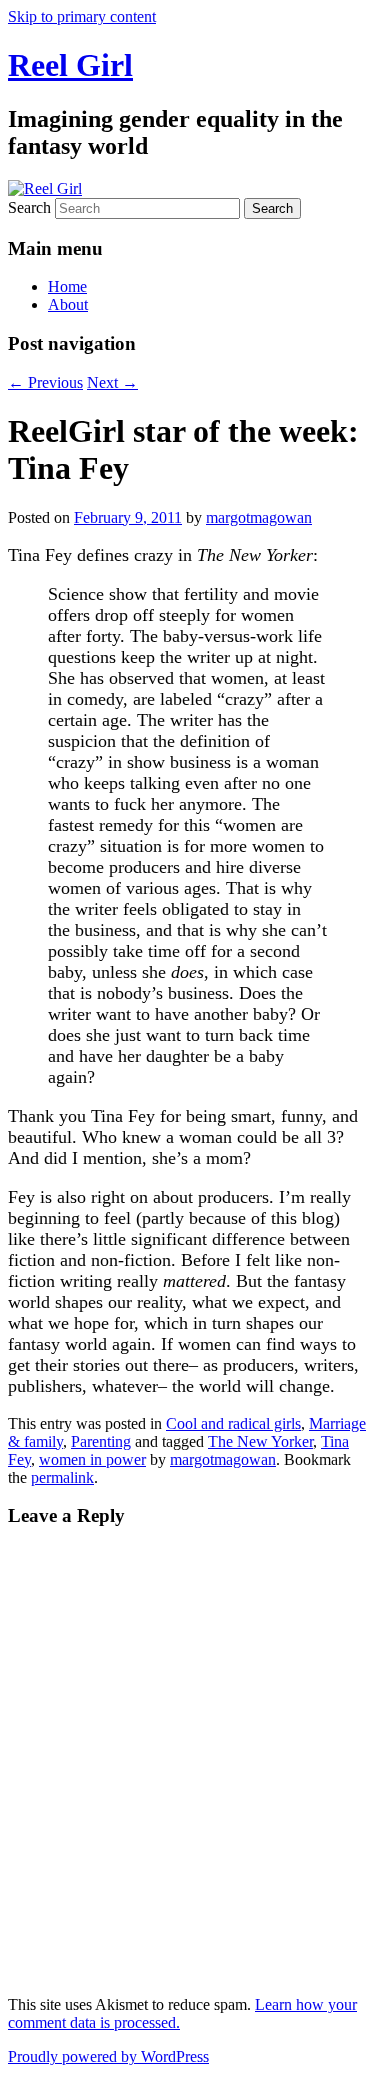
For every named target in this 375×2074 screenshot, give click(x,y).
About (68, 304)
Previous (45, 382)
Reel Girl (70, 65)
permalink (62, 1477)
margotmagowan (259, 517)
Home (67, 286)
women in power (92, 1459)
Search (29, 207)
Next (112, 382)
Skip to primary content (82, 16)
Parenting (101, 1441)
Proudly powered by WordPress (108, 2056)
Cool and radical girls (233, 1423)
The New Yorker (260, 1441)
